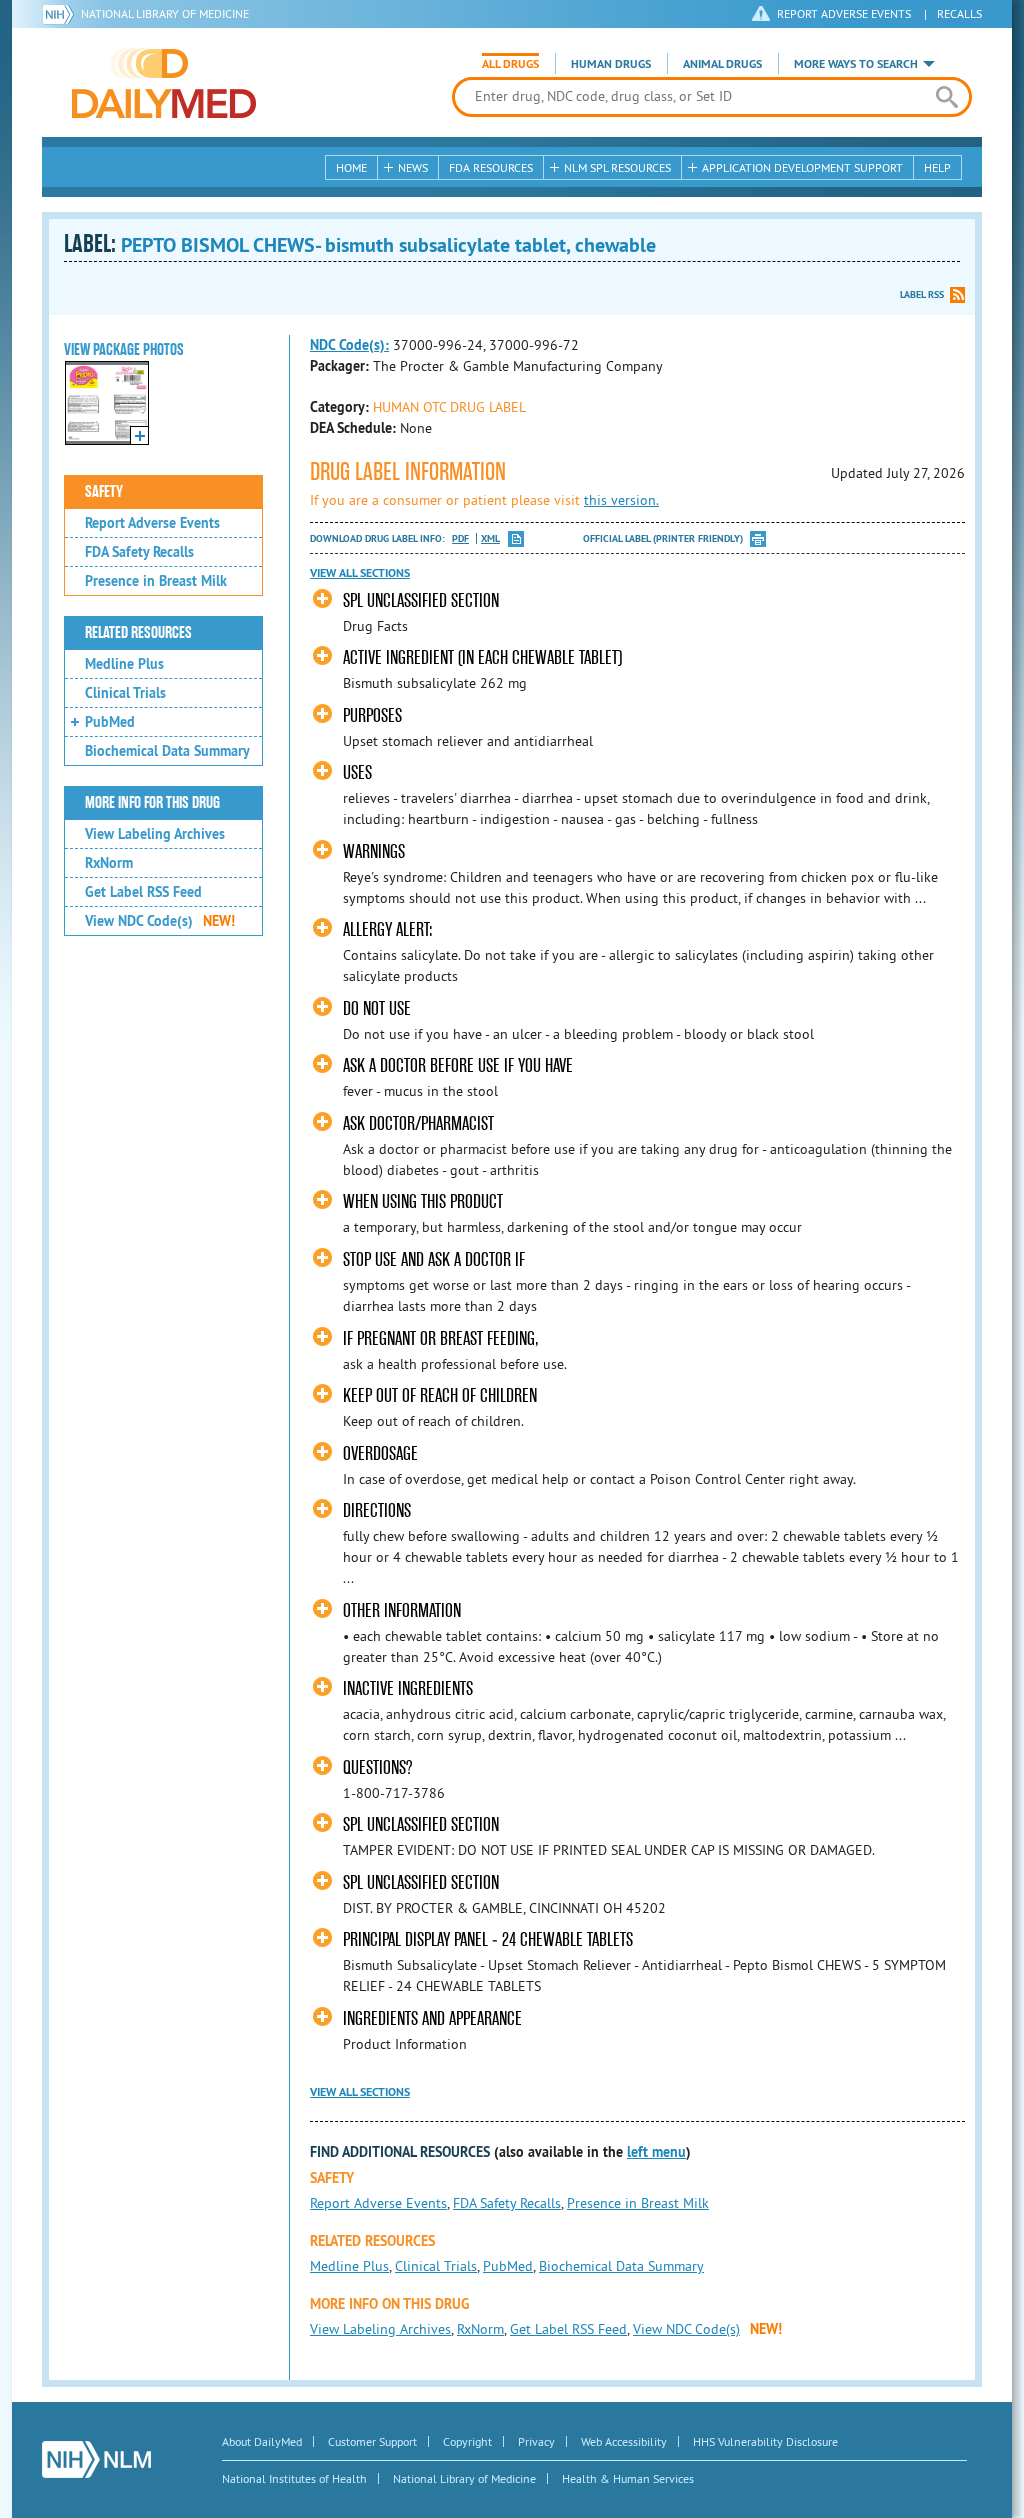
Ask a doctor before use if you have (458, 1065)
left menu (656, 2152)
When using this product (423, 1201)
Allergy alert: (388, 929)
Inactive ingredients (408, 1688)
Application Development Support (802, 167)
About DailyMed (262, 2441)
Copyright (467, 2441)
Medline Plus (124, 664)
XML (490, 538)
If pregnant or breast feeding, (441, 1338)
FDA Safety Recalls (139, 552)
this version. (621, 500)
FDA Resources (491, 167)
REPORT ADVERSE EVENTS (844, 13)
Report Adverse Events (152, 523)
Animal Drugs (722, 64)
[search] (946, 97)
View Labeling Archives (155, 834)
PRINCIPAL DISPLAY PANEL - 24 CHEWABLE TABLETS (488, 1939)
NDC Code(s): (349, 345)
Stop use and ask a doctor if (434, 1259)
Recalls (959, 13)
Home (351, 167)
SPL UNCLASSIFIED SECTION (421, 600)
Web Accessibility (624, 2441)
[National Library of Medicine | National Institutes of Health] (96, 2459)
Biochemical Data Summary (167, 751)
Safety (104, 492)
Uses (357, 772)
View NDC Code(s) (160, 921)
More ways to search (856, 64)
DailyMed (164, 83)
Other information (402, 1610)
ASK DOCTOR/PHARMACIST (418, 1123)
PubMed (110, 722)
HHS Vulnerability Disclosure (765, 2441)
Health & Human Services (628, 2478)
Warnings (374, 851)
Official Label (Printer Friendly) (663, 538)
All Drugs (510, 64)
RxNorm (109, 863)
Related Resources (138, 633)
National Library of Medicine (165, 13)
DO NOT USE (377, 1008)
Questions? (377, 1767)
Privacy (536, 2441)
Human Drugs (611, 64)
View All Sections (360, 573)
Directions (377, 1510)
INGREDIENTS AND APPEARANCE (432, 2018)
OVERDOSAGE (380, 1453)
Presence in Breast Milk (156, 581)
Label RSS (922, 294)
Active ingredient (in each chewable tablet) (482, 657)
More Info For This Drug (152, 803)
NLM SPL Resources (617, 167)
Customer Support (372, 2441)
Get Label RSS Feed (143, 892)
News (413, 167)
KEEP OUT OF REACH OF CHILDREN (440, 1395)
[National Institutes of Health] (61, 14)
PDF (460, 538)
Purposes (372, 715)
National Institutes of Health (294, 2478)
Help (937, 167)
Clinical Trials (125, 693)
